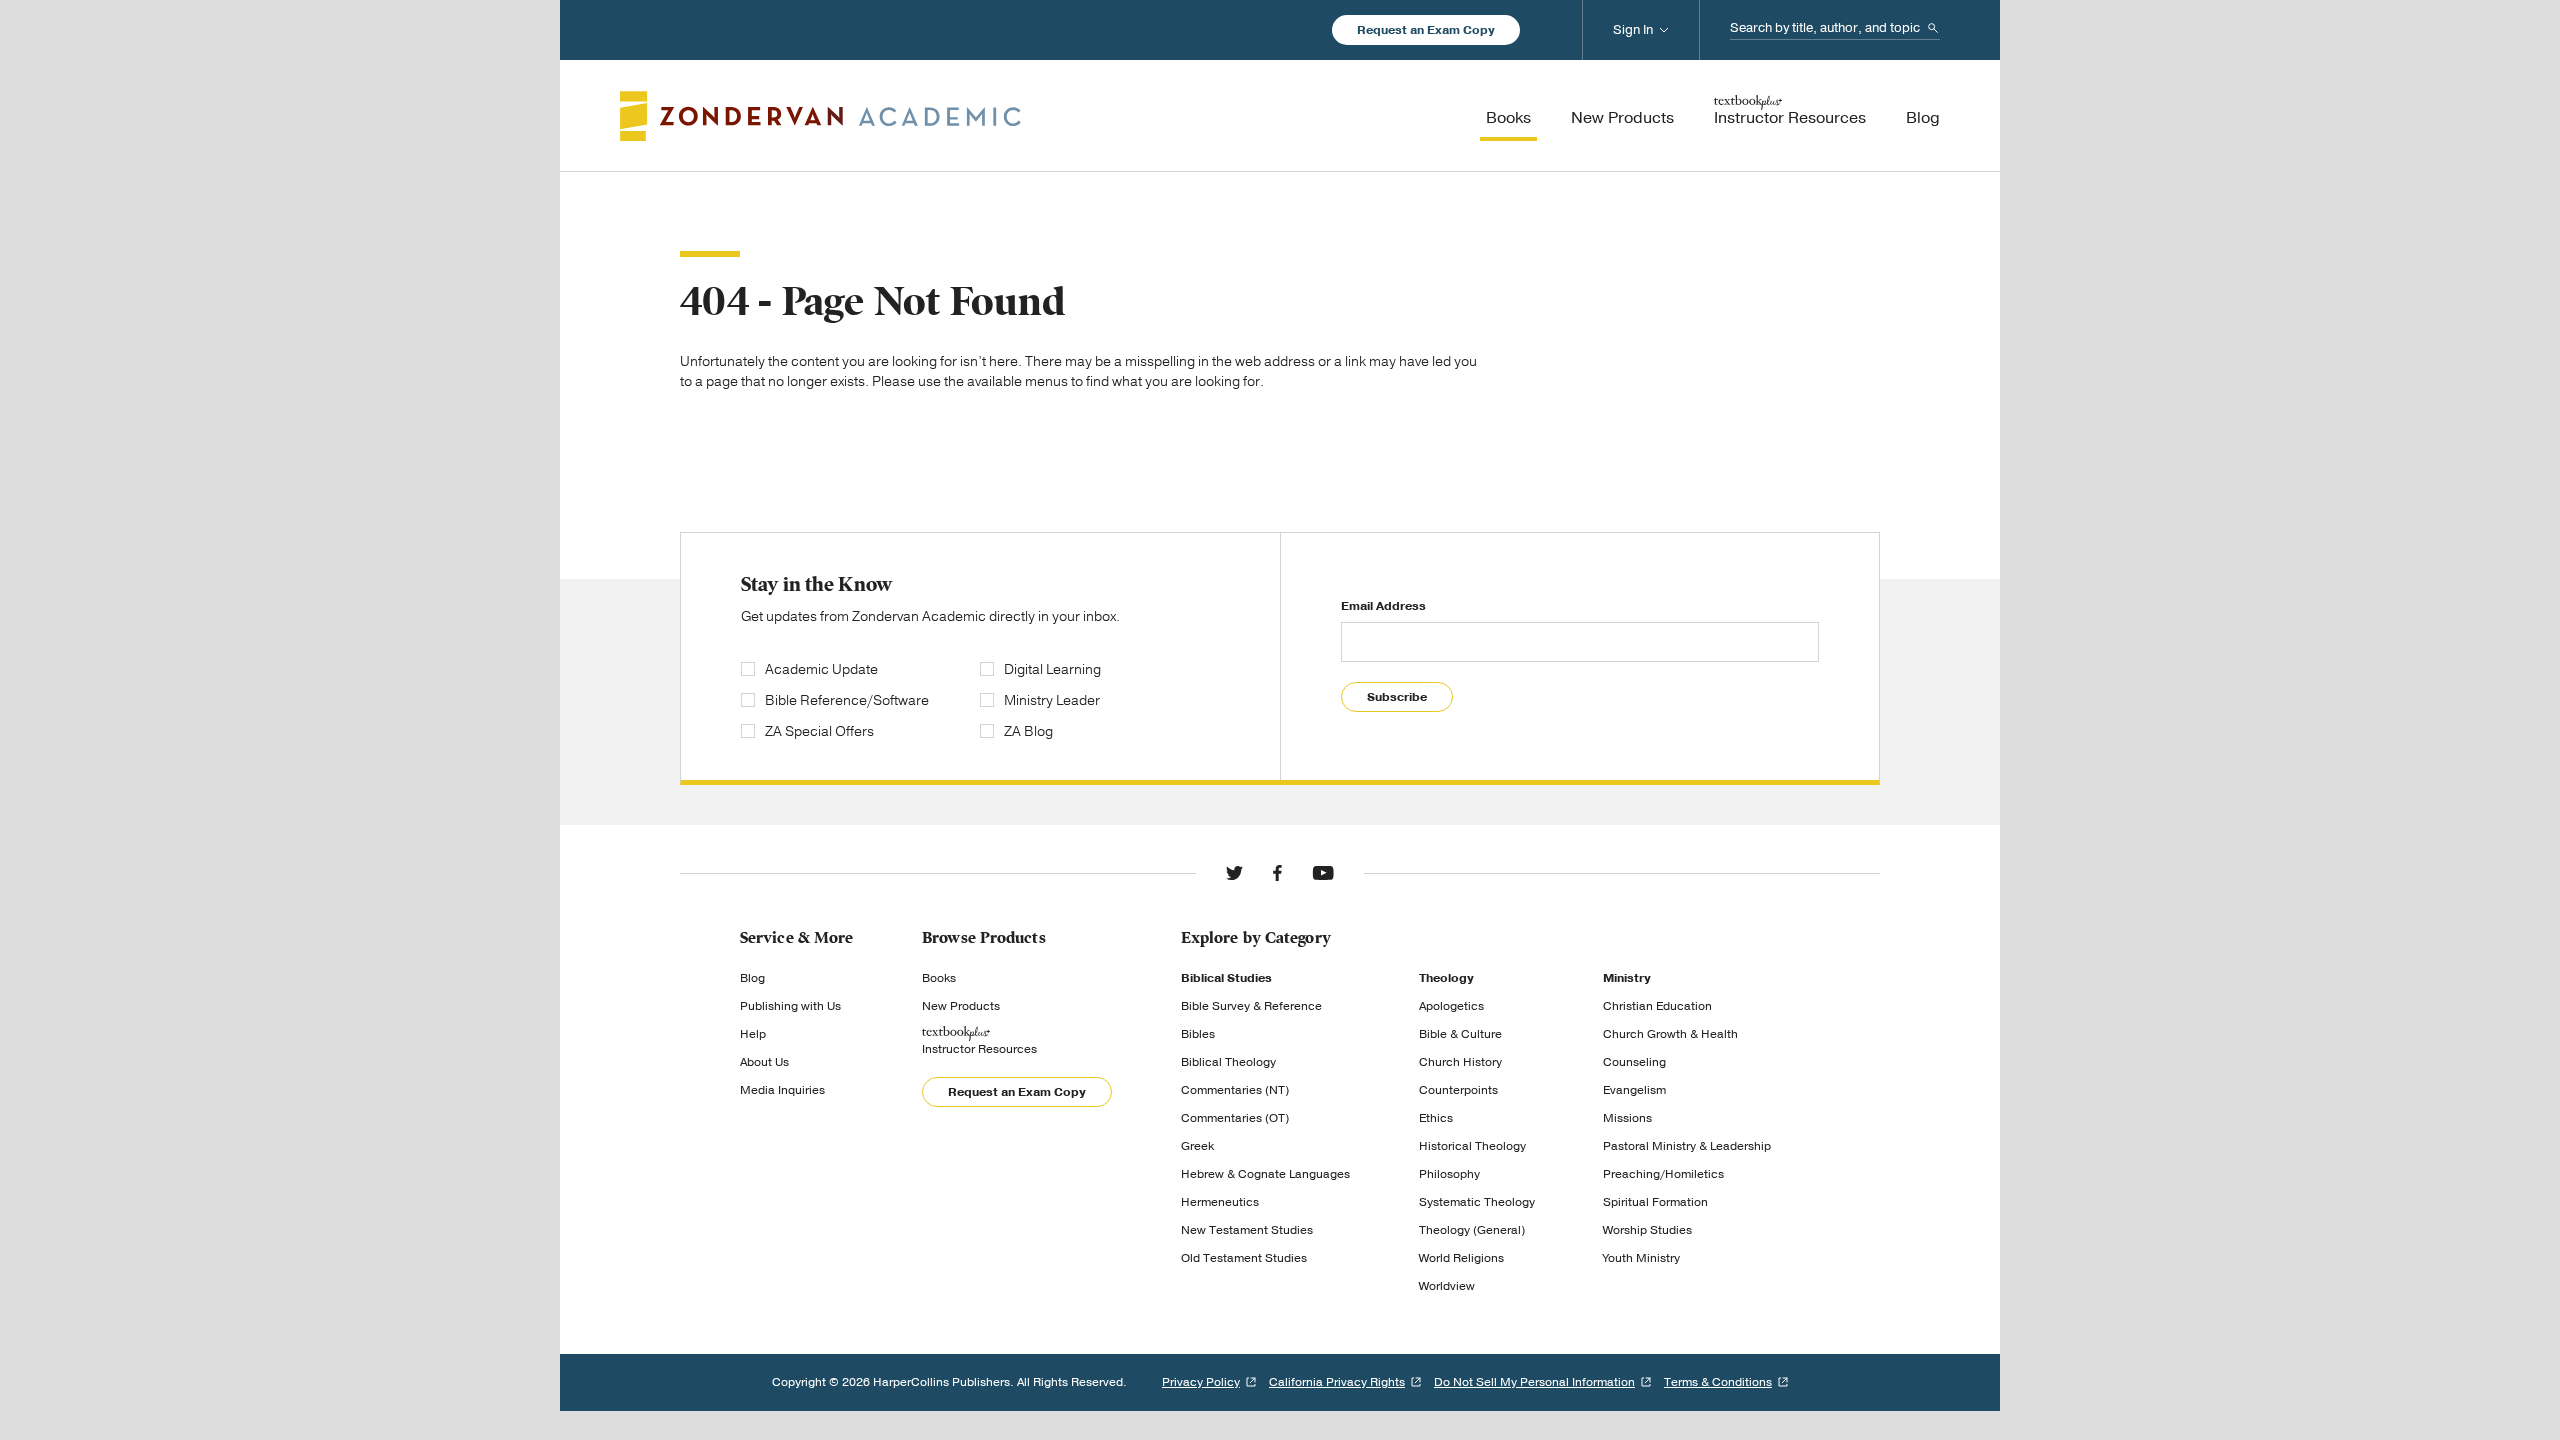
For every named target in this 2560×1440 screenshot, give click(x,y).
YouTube (1323, 873)
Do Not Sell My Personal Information (1534, 1382)
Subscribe (1397, 697)
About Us (764, 1062)
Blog (752, 978)
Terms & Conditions (1718, 1382)
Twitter (1234, 873)
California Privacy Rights (1337, 1382)
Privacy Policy (1201, 1382)
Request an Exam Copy (1426, 30)
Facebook (1277, 873)
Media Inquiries (782, 1090)
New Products (961, 1006)
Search (1933, 28)
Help (753, 1034)
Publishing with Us (790, 1006)
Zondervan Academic (820, 116)
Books (939, 978)
